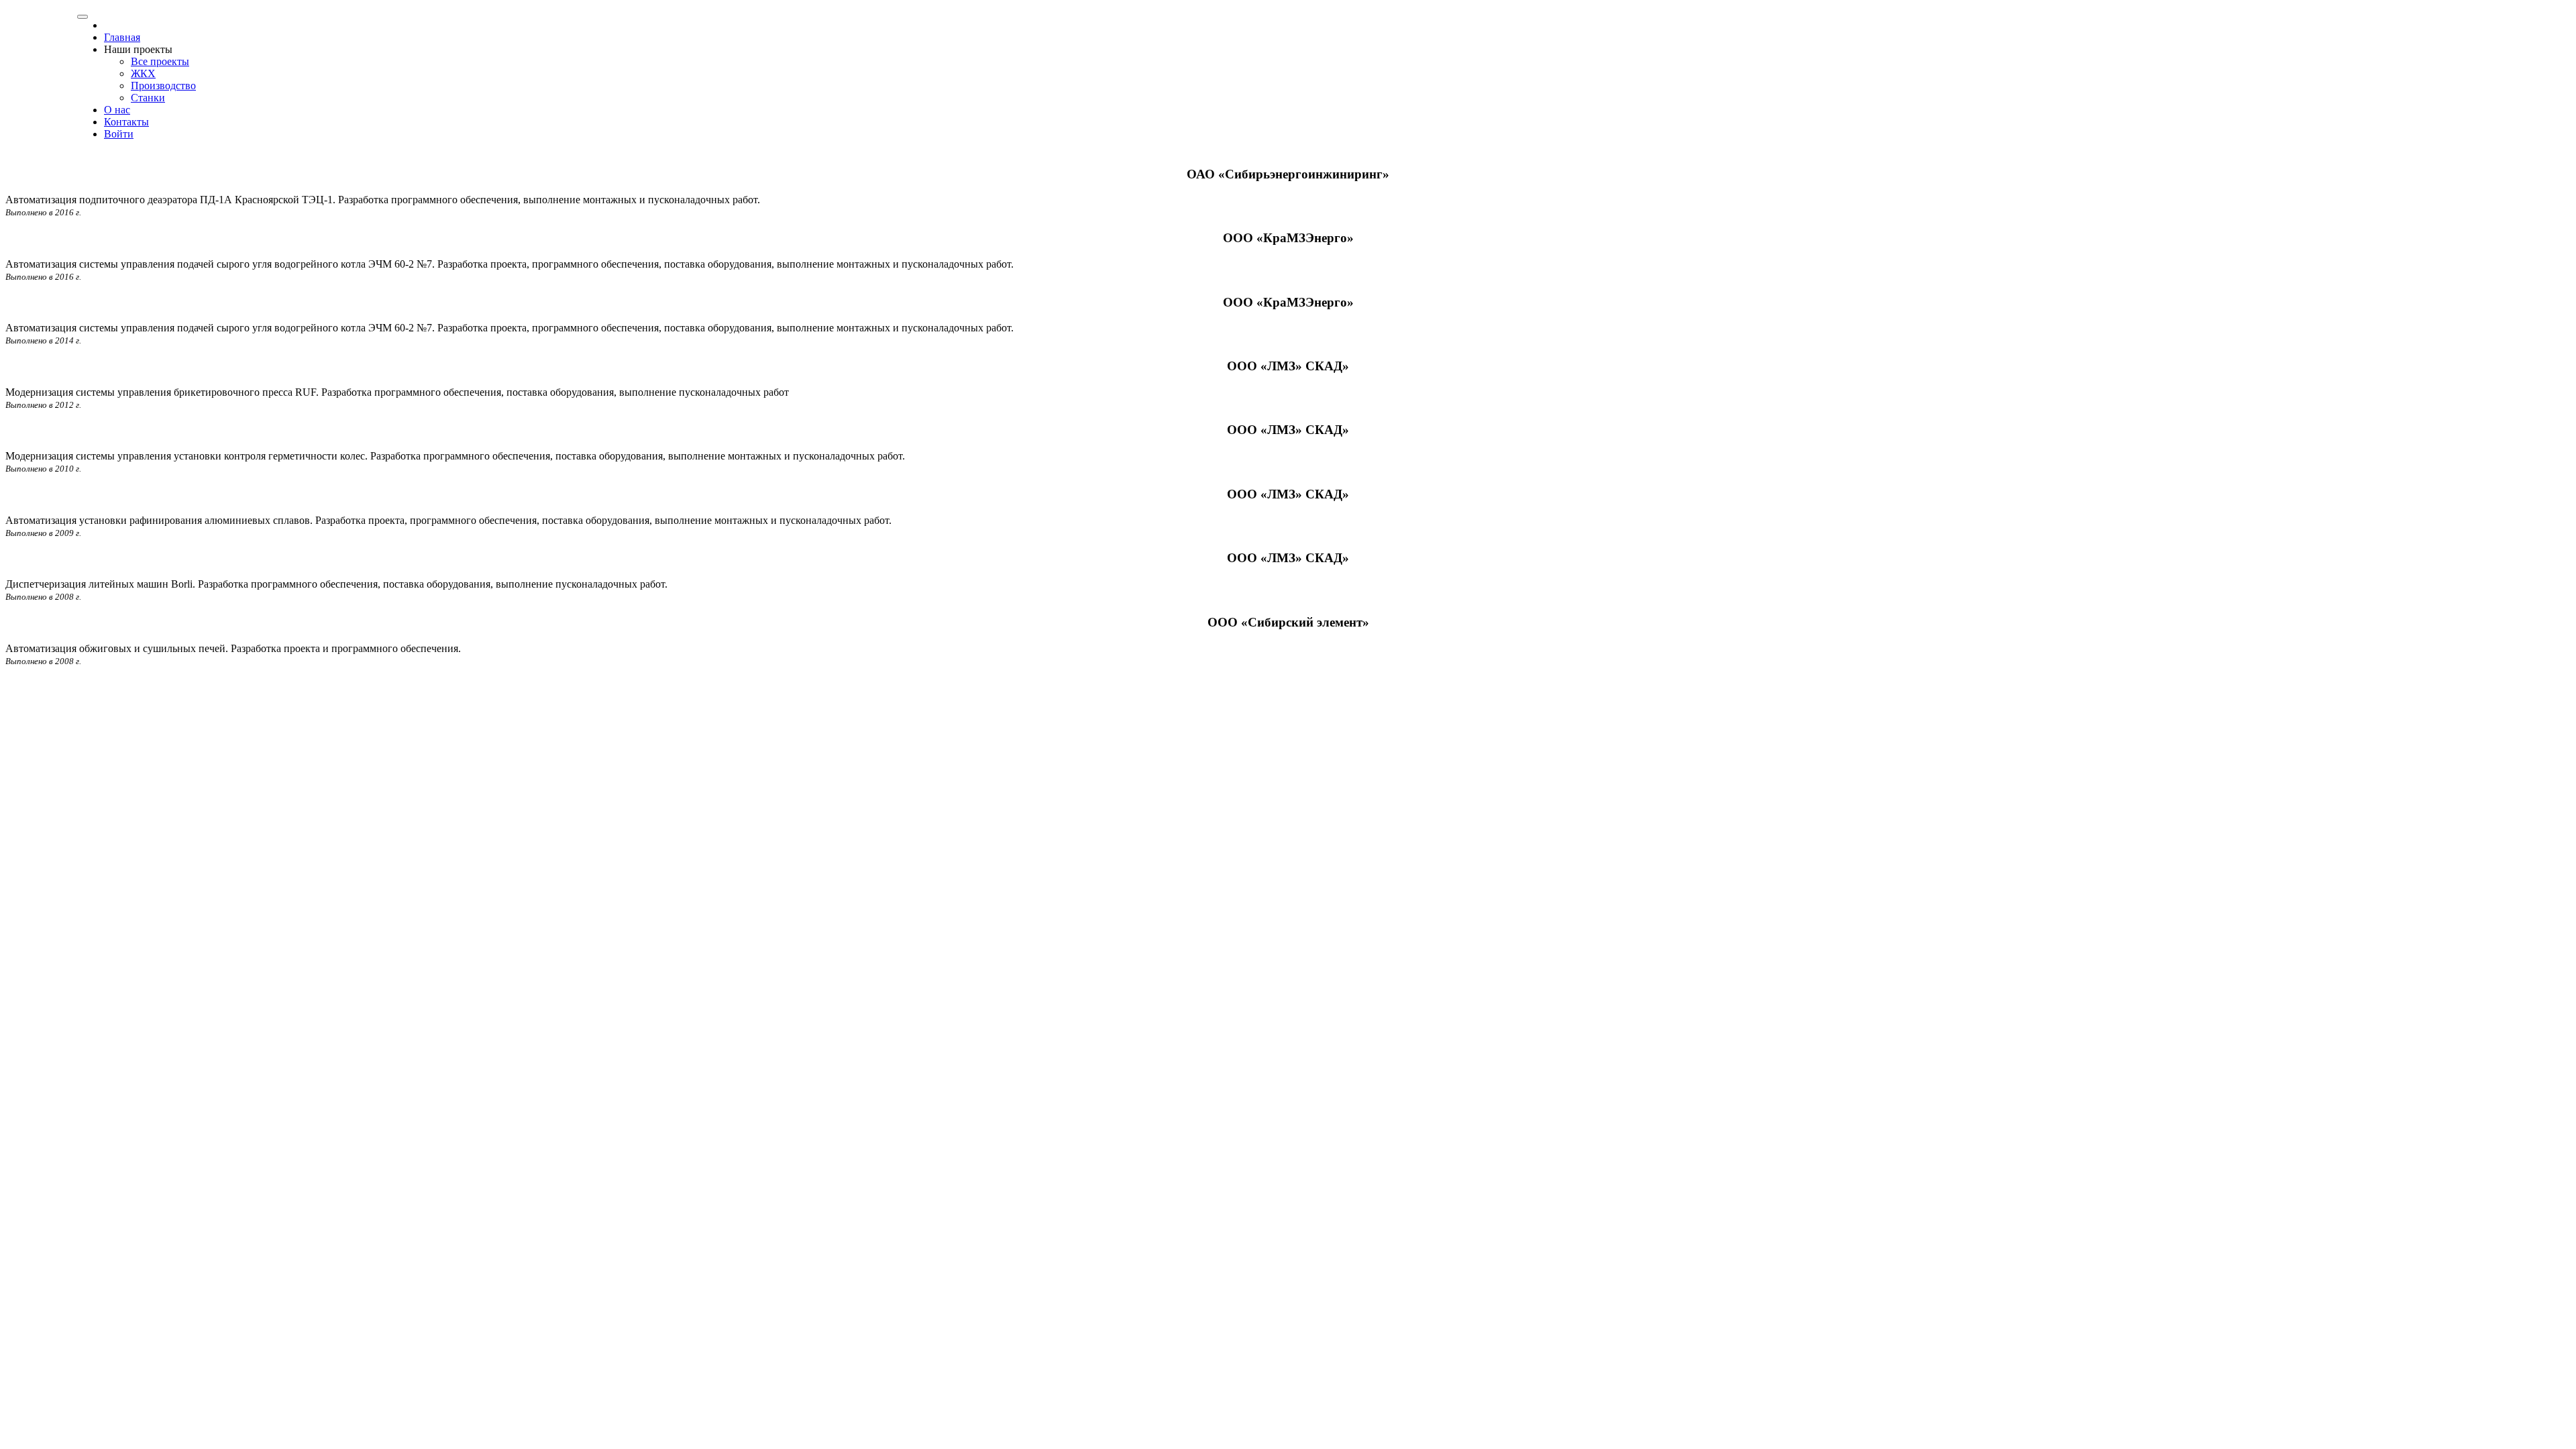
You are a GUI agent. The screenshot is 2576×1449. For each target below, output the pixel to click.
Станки (148, 98)
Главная (122, 37)
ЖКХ (143, 73)
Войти (119, 134)
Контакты (126, 122)
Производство (163, 86)
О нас (117, 110)
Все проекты (160, 61)
